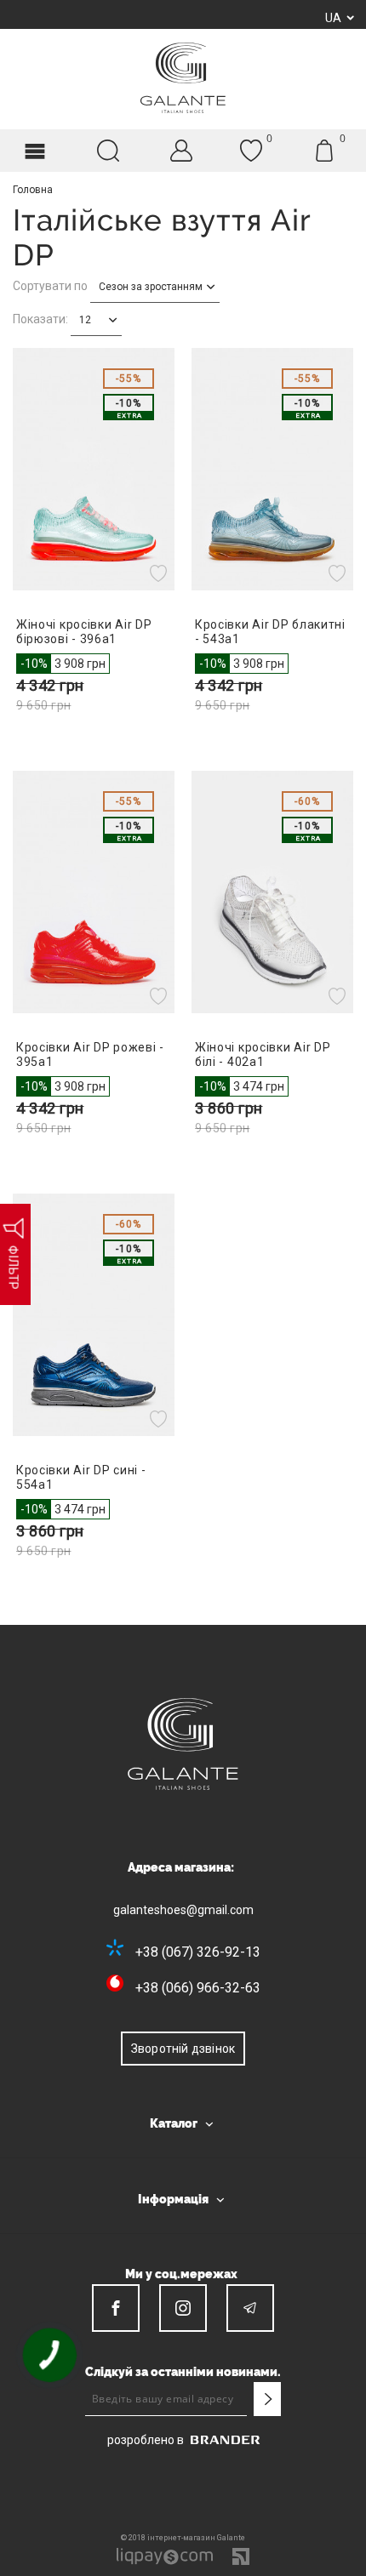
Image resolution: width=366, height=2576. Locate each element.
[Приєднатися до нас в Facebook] (116, 2308)
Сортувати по (50, 286)
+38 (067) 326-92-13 (198, 1952)
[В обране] (160, 573)
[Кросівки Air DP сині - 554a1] (94, 1315)
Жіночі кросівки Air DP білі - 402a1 (263, 1054)
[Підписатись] (267, 2399)
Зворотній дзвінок (183, 2049)
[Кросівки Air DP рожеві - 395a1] (94, 892)
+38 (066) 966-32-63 (198, 1988)
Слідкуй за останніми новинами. (183, 2372)
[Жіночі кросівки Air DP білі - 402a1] (272, 892)
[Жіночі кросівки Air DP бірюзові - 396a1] (94, 469)
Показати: (40, 319)
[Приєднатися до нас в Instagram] (183, 2308)
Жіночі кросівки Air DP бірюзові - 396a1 (84, 632)
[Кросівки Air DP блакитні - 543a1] (272, 469)
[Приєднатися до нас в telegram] (250, 2308)
